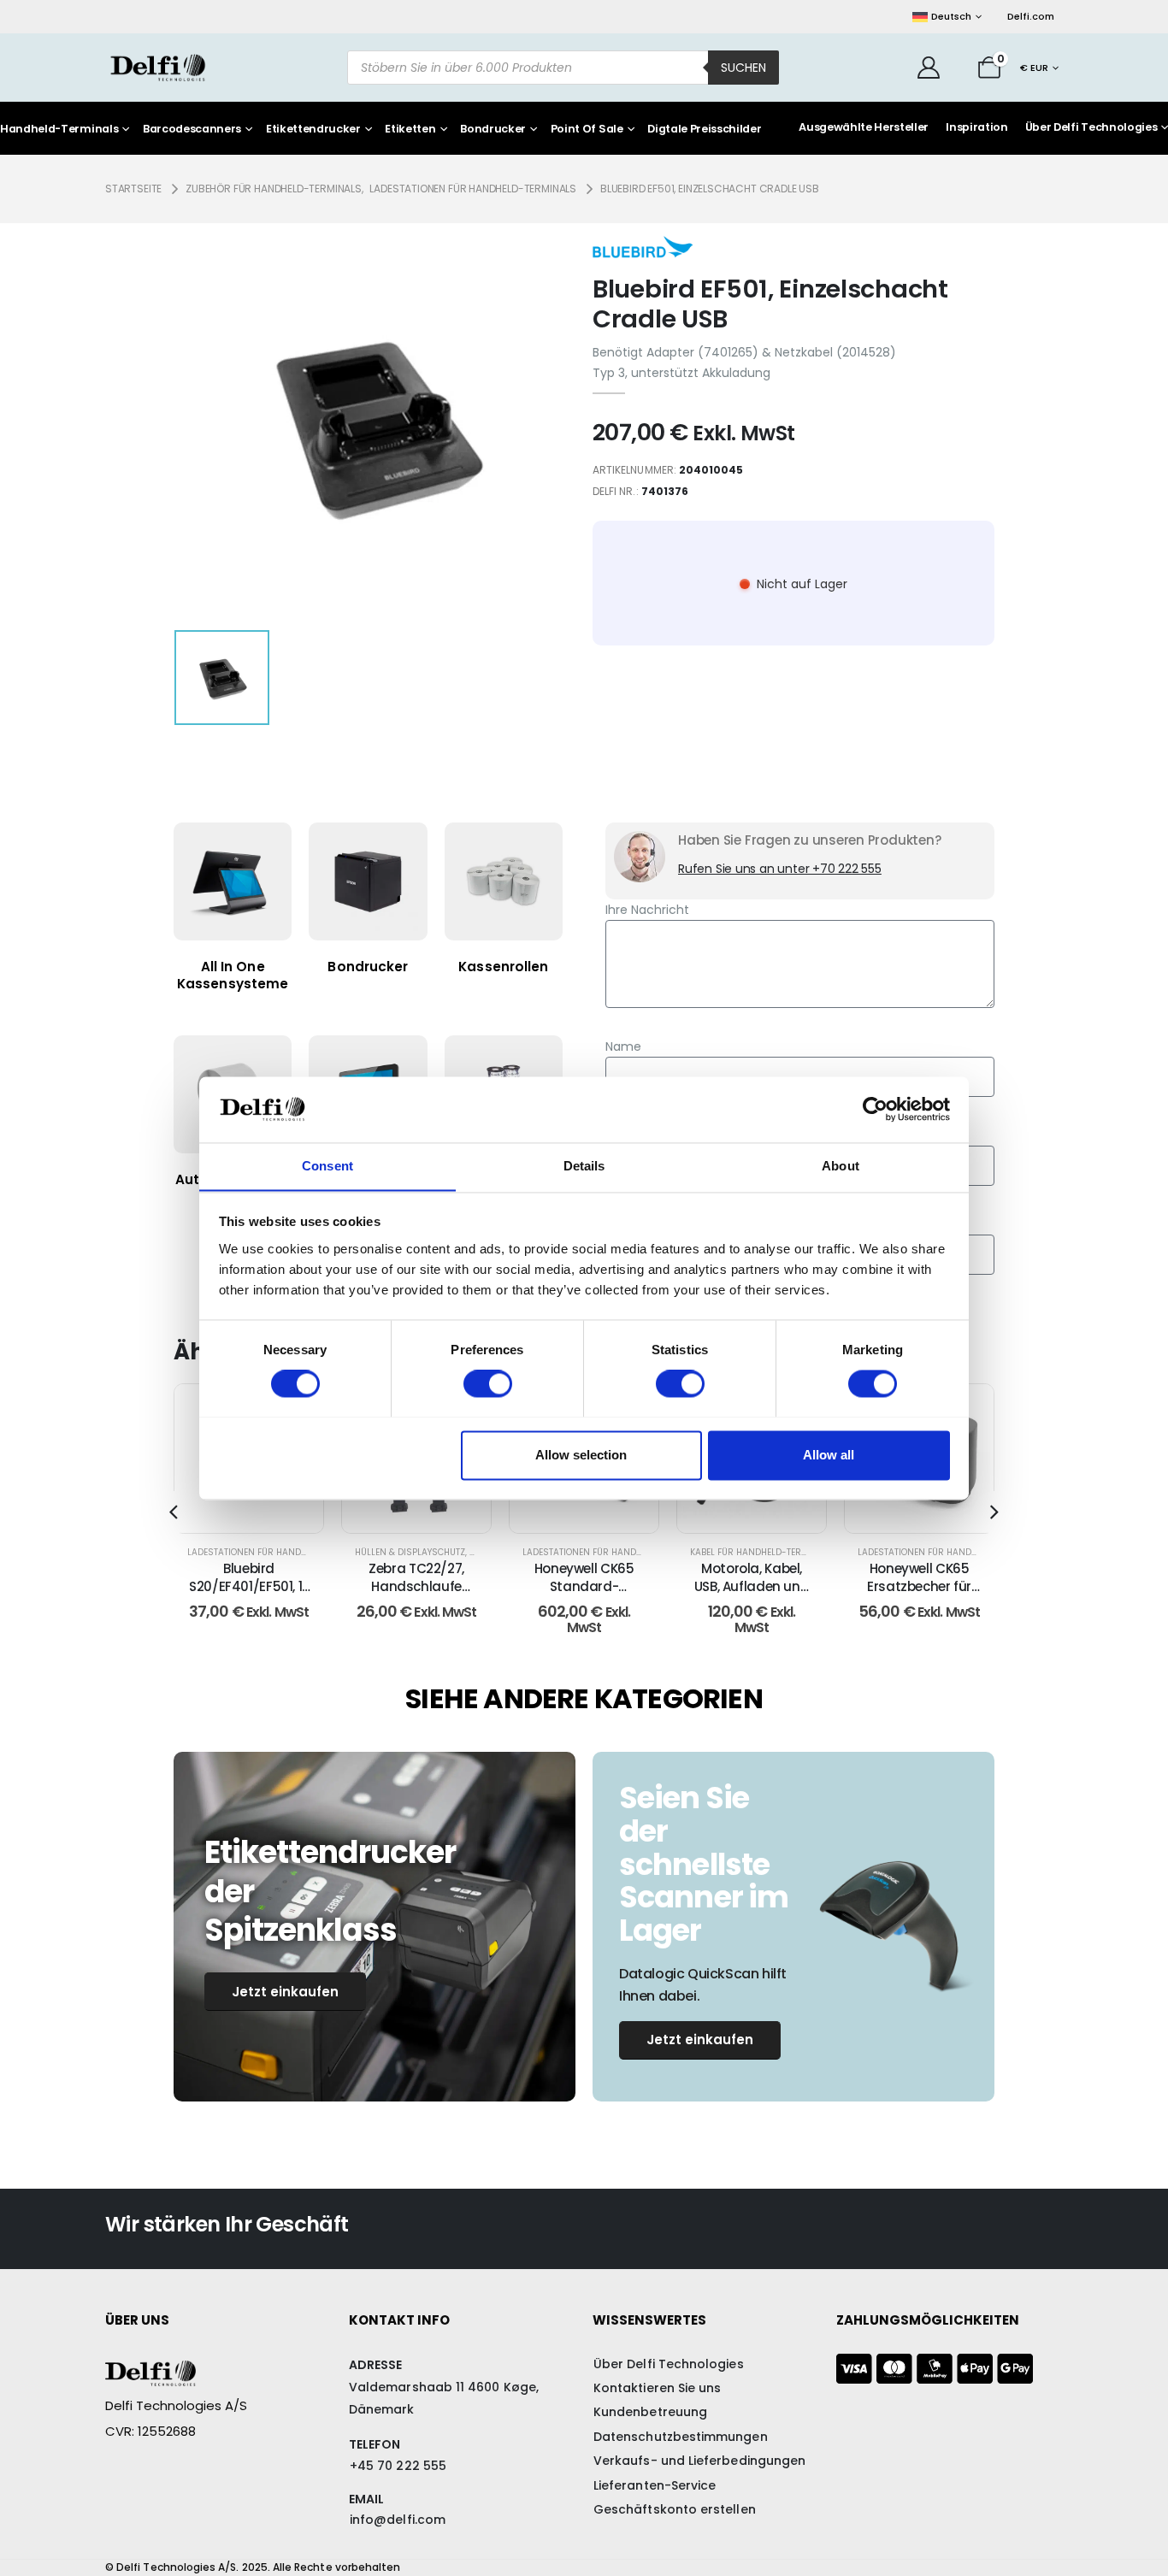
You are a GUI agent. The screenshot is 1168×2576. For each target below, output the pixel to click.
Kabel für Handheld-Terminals (762, 1552)
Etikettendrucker (313, 130)
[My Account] (929, 68)
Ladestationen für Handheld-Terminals (281, 1552)
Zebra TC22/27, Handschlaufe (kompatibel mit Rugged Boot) (416, 1595)
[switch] (488, 1383)
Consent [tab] (327, 1166)
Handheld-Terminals (59, 130)
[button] (174, 1512)
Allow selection (581, 1455)
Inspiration (976, 127)
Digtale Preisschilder (704, 130)
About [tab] (841, 1166)
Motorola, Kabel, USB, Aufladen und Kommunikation (752, 1586)
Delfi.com (1031, 16)
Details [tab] (584, 1166)
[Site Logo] (158, 67)
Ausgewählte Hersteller (864, 127)
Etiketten (410, 130)
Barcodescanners (192, 130)
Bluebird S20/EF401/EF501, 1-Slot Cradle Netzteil (249, 1586)
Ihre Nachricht (647, 910)
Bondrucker (493, 130)
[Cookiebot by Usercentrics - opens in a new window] (875, 1109)
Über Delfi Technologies (1091, 127)
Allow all (829, 1455)
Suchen (743, 68)
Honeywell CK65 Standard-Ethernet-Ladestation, (584, 1595)
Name (623, 1046)
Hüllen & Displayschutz (410, 1552)
